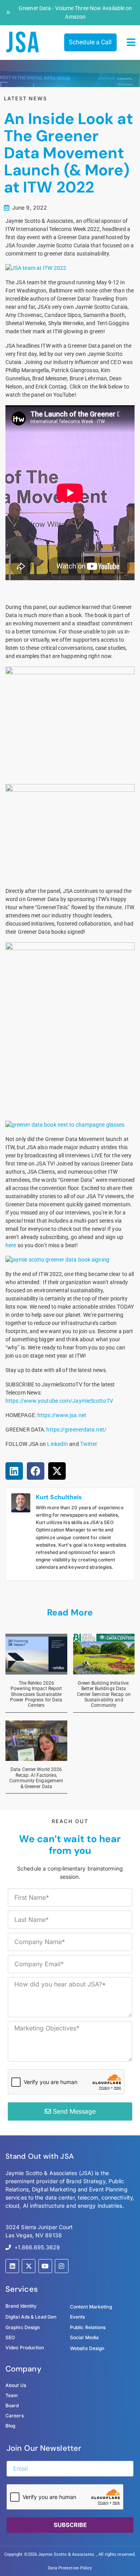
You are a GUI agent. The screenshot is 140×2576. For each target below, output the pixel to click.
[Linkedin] (12, 2266)
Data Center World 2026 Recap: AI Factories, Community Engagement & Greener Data (36, 1778)
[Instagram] (62, 2266)
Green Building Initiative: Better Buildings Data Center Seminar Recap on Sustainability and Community (104, 1694)
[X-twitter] (29, 2266)
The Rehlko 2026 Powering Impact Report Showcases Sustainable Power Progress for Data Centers (36, 1694)
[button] (131, 42)
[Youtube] (45, 2266)
